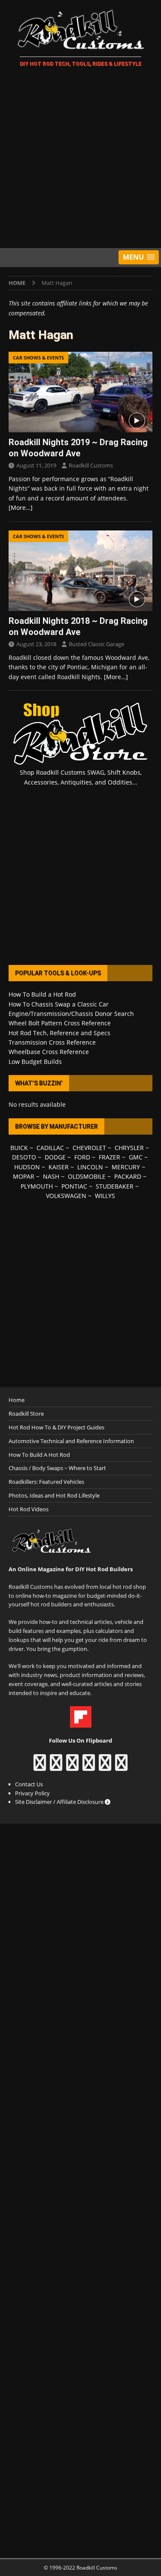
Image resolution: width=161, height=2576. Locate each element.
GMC (136, 1157)
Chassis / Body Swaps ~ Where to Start (57, 1468)
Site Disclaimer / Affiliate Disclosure (60, 1802)
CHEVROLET (89, 1148)
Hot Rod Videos (29, 1509)
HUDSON (27, 1167)
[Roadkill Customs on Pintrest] (72, 1767)
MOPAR (24, 1176)
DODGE (55, 1157)
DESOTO (24, 1157)
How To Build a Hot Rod (42, 994)
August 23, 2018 (36, 644)
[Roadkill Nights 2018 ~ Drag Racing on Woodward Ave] (80, 571)
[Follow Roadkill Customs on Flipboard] (81, 1723)
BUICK (19, 1148)
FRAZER (109, 1157)
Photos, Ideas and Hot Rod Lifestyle (54, 1495)
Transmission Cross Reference (52, 1042)
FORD (82, 1157)
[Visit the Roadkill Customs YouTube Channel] (121, 1767)
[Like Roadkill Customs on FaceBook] (40, 1767)
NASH (51, 1176)
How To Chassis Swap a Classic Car (59, 1004)
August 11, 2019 (36, 465)
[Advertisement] (80, 159)
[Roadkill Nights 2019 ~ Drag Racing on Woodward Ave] (80, 392)
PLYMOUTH (37, 1186)
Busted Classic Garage (96, 644)
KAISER (59, 1167)
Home (17, 1400)
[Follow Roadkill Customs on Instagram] (56, 1767)
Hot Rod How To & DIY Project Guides (56, 1427)
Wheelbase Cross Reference (49, 1052)
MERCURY (126, 1167)
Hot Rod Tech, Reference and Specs (59, 1033)
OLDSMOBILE (87, 1176)
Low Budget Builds (35, 1062)
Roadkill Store (26, 1414)
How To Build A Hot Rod (39, 1455)
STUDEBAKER (115, 1186)
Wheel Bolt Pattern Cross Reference (60, 1023)
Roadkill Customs (91, 465)
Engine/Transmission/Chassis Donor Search (71, 1014)
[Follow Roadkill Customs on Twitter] (105, 1767)
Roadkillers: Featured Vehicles (46, 1482)
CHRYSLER (129, 1148)
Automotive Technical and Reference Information (71, 1441)
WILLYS (105, 1196)
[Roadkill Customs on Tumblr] (89, 1767)
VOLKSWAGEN (66, 1196)
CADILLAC (50, 1148)
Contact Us (29, 1784)
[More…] (21, 508)
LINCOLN (90, 1167)
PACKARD (128, 1176)
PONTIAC (74, 1186)
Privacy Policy (32, 1793)
